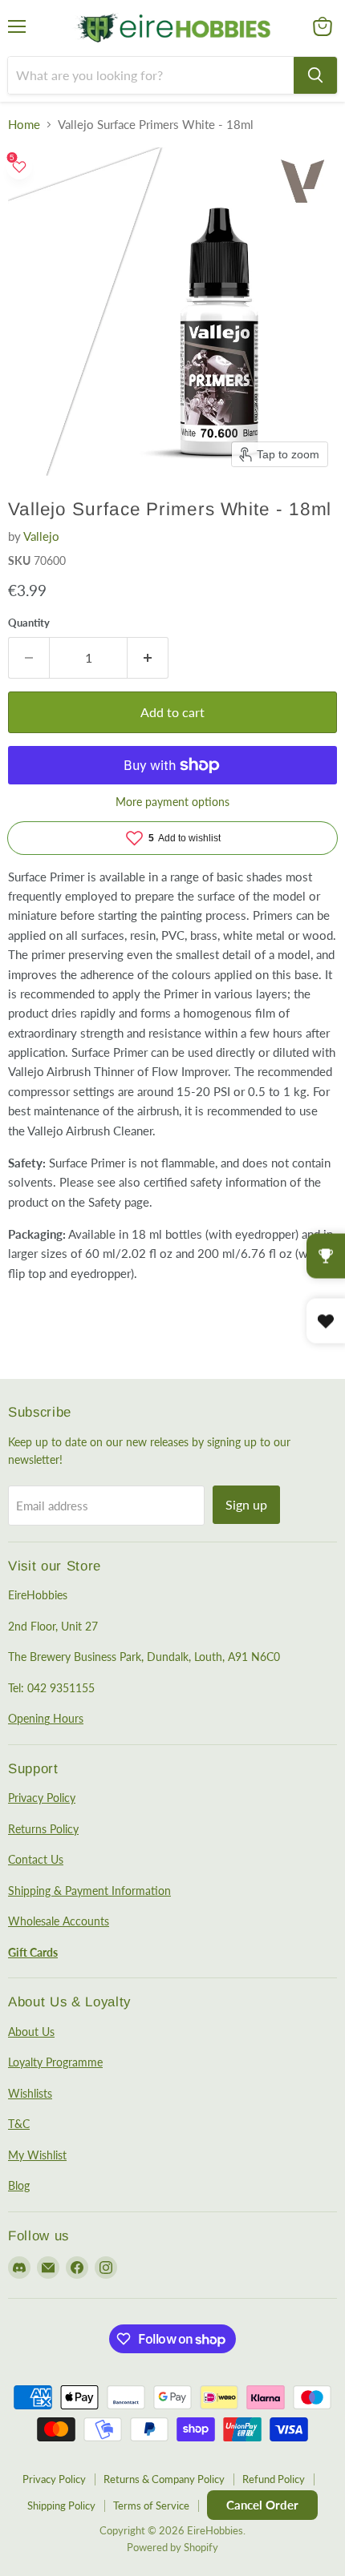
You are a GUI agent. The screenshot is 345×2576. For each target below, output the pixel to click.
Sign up (246, 1504)
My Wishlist (37, 2155)
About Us (31, 2032)
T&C (19, 2124)
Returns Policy (43, 1829)
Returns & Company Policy (164, 2479)
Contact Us (36, 1859)
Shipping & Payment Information (89, 1891)
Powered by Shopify (172, 2547)
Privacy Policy (42, 1798)
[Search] (315, 75)
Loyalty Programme (55, 2062)
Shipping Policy (61, 2505)
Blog (19, 2185)
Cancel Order (262, 2505)
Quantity (29, 623)
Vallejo (41, 536)
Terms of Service (151, 2505)
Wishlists (30, 2093)
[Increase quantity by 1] (148, 658)
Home (24, 125)
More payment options (172, 802)
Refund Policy (274, 2479)
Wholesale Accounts (59, 1921)
